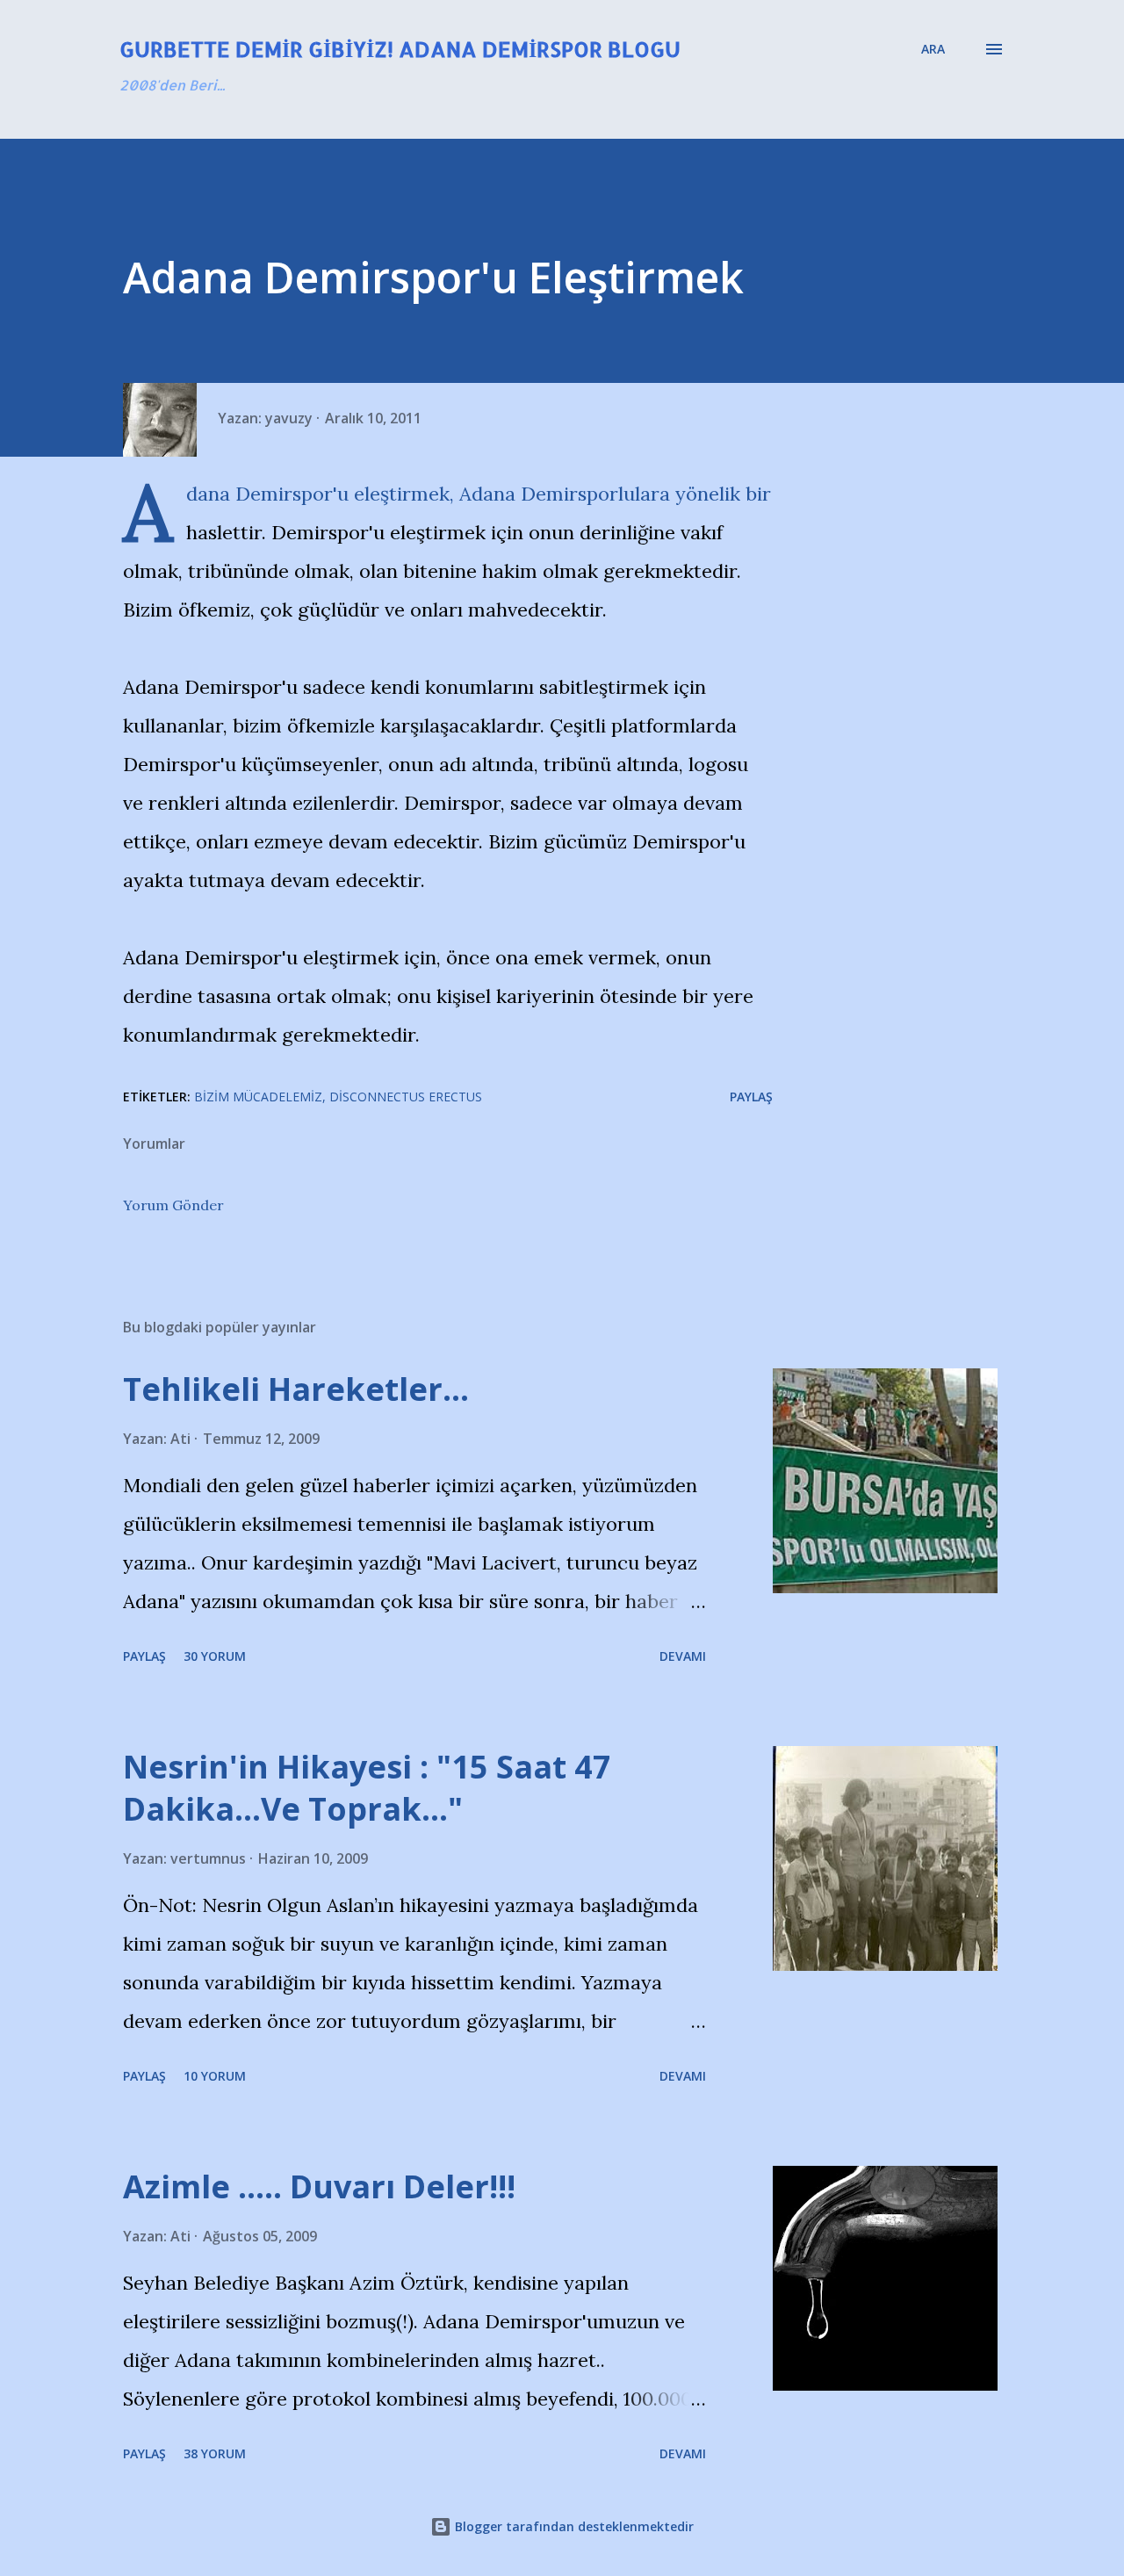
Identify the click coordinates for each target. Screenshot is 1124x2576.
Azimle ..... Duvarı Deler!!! (319, 2186)
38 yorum (215, 2453)
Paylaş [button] (751, 1097)
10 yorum (215, 2076)
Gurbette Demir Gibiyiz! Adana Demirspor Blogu (400, 49)
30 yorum (215, 1656)
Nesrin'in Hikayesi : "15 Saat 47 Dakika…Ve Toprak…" (367, 1788)
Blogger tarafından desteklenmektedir (573, 2526)
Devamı (683, 1656)
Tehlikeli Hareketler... (296, 1389)
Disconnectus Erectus (406, 1097)
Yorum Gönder (173, 1205)
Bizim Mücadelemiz (258, 1097)
